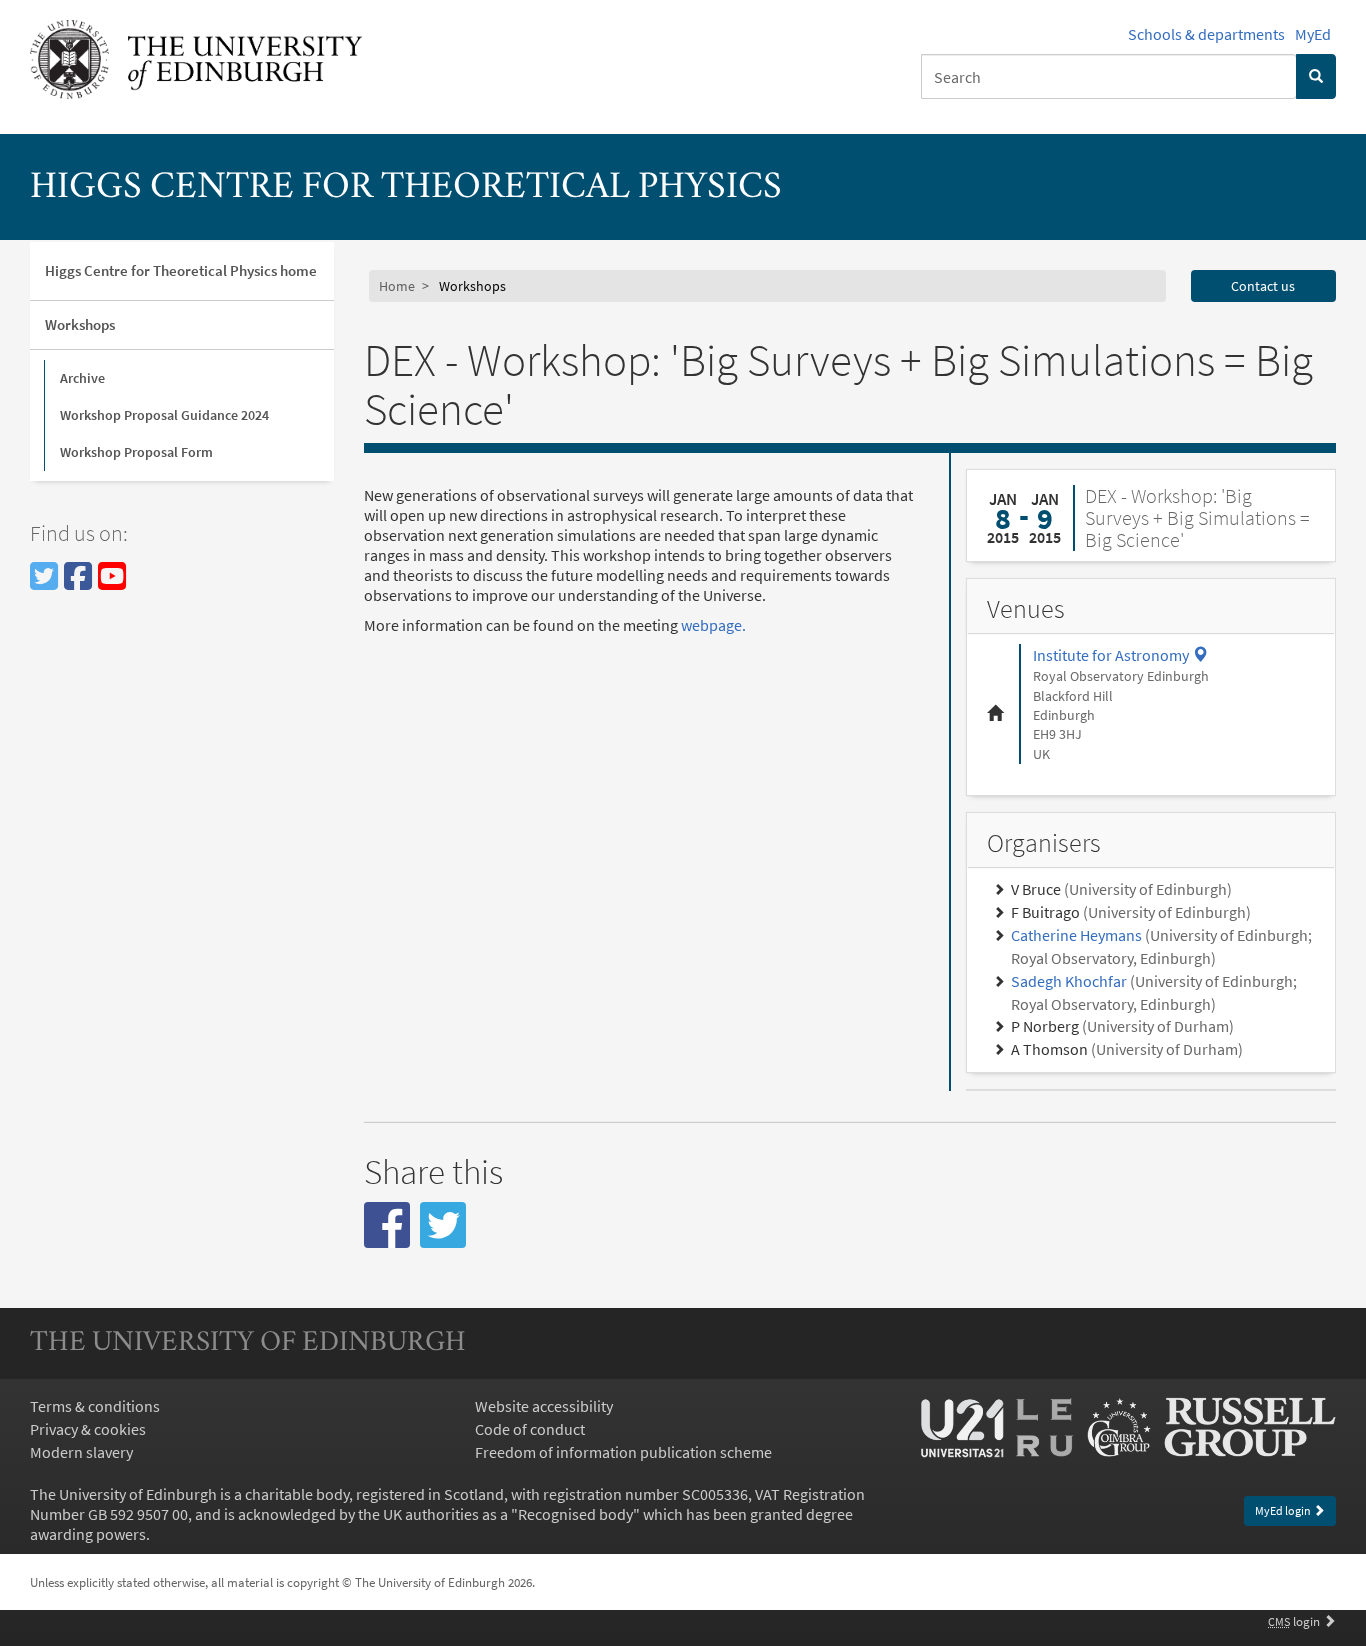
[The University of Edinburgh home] (196, 57)
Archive (82, 378)
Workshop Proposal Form (136, 452)
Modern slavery (81, 1452)
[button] (387, 1225)
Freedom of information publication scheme (623, 1452)
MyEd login (1284, 1510)
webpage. (713, 625)
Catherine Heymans (1076, 935)
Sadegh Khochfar (1069, 981)
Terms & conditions (95, 1406)
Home (397, 286)
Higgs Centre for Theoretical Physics (406, 188)
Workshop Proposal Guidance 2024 (164, 415)
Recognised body (575, 1514)
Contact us (1263, 286)
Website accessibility (544, 1406)
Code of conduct (530, 1429)
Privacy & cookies (88, 1429)
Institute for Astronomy (1120, 655)
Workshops (80, 324)
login (1295, 1621)
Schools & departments (1206, 34)
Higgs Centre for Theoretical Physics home (181, 270)
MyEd (1313, 34)
